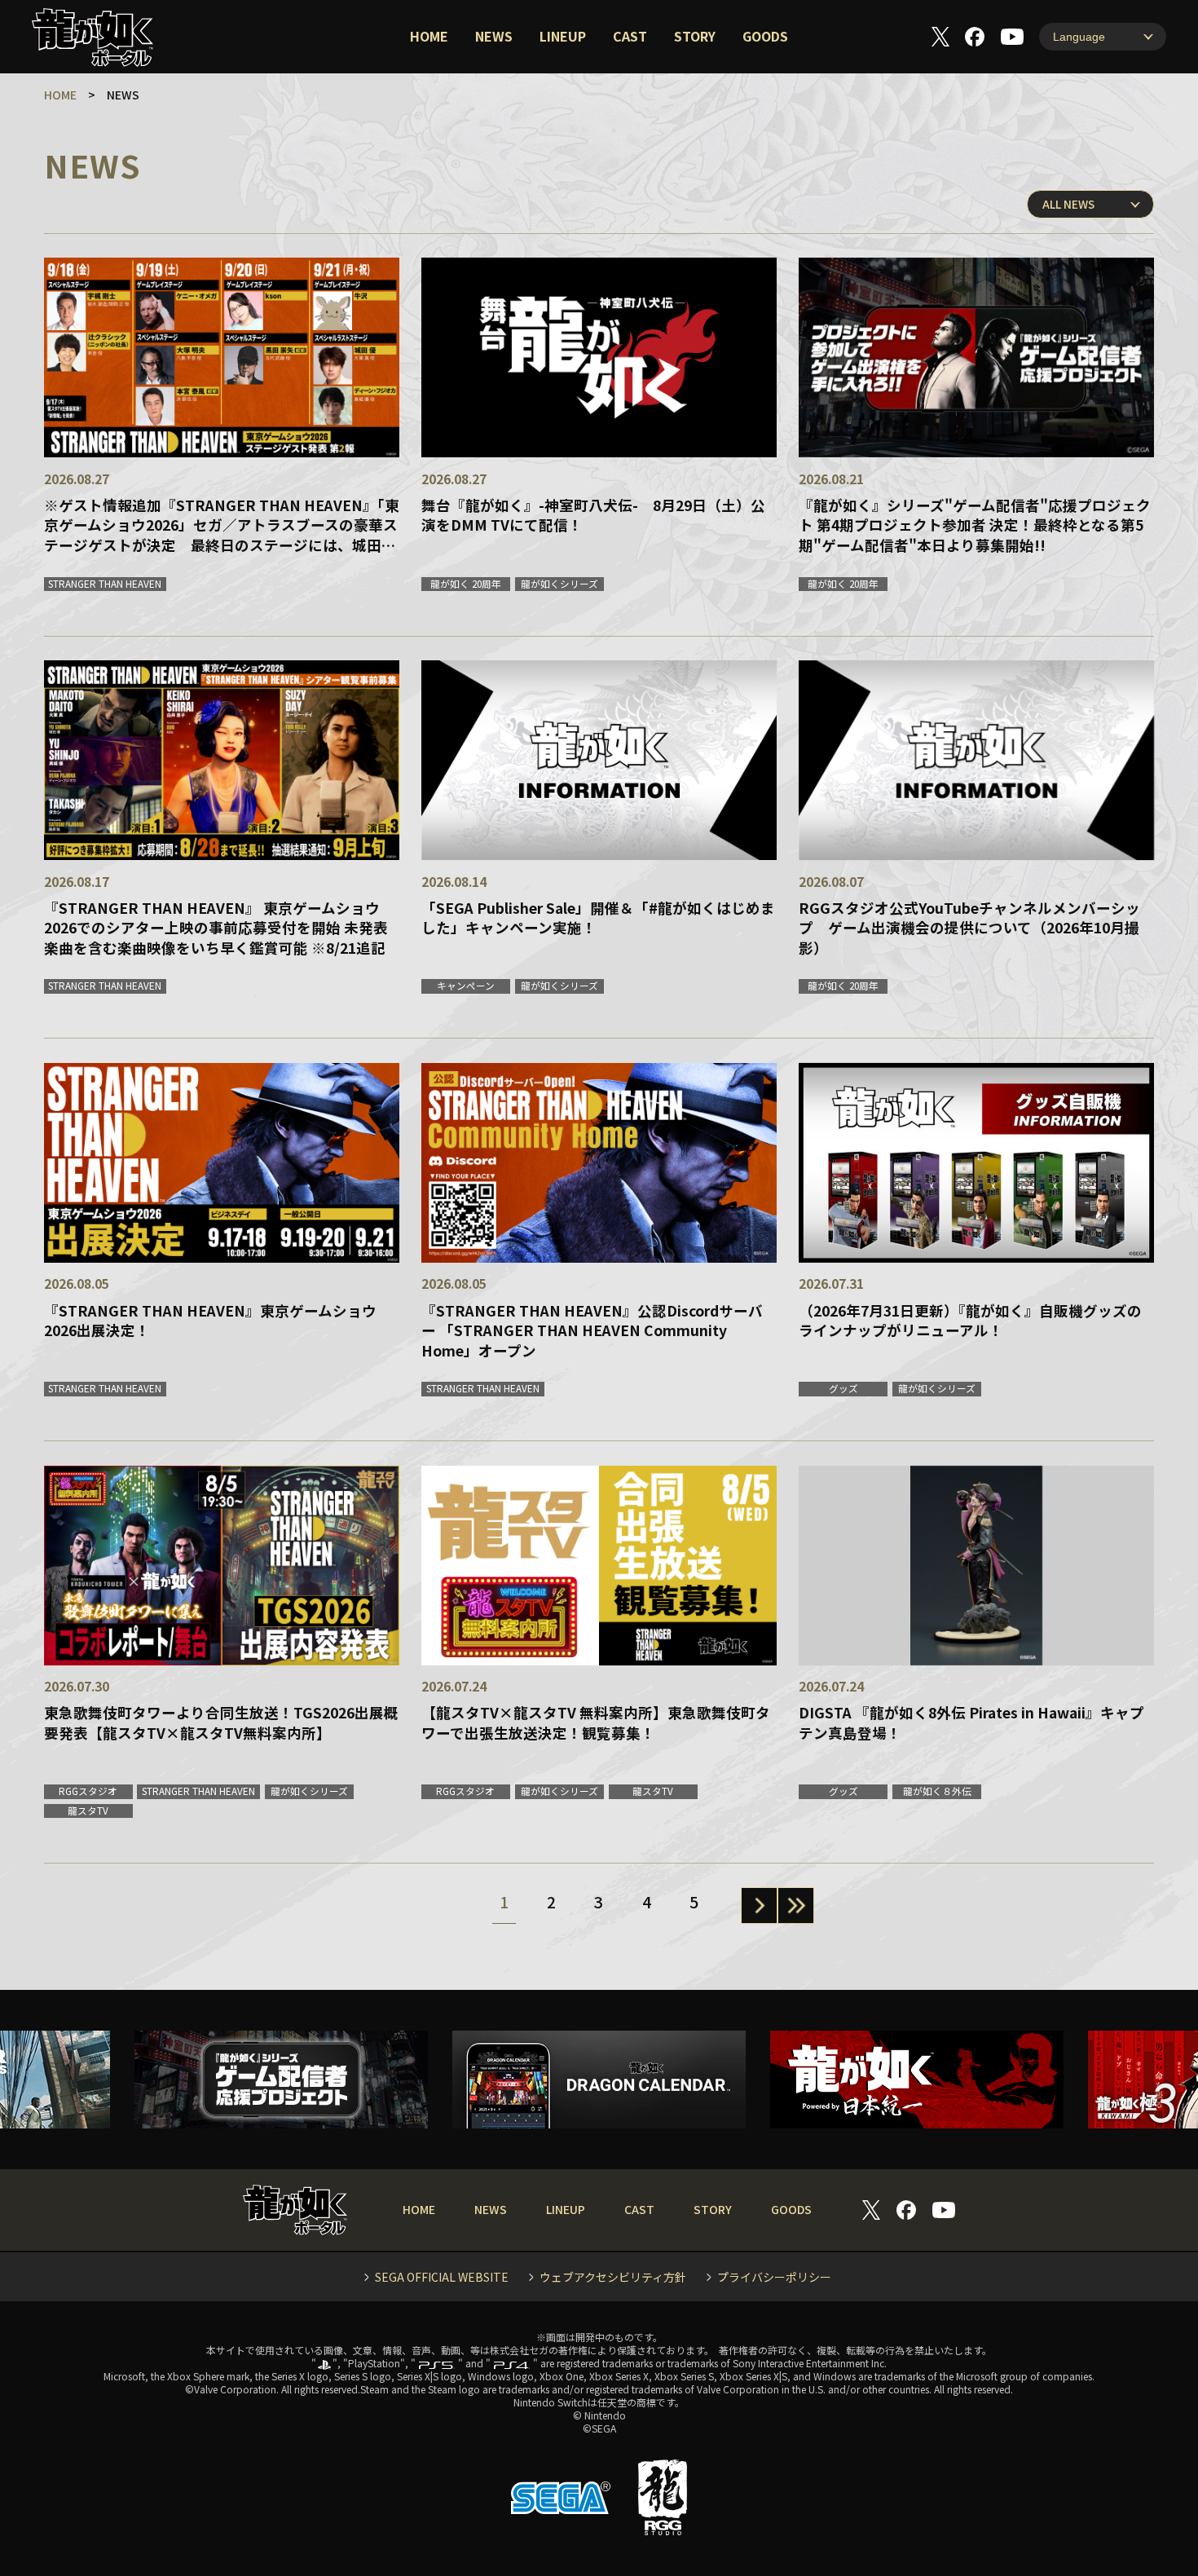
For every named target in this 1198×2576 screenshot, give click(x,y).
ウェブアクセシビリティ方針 (613, 2277)
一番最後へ (796, 1906)
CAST (630, 36)
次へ (759, 1906)
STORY (695, 36)
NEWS (494, 36)
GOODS (765, 36)
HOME (429, 36)
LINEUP (563, 36)
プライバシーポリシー (774, 2277)
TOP (1139, 2517)
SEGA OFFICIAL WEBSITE (442, 2277)
